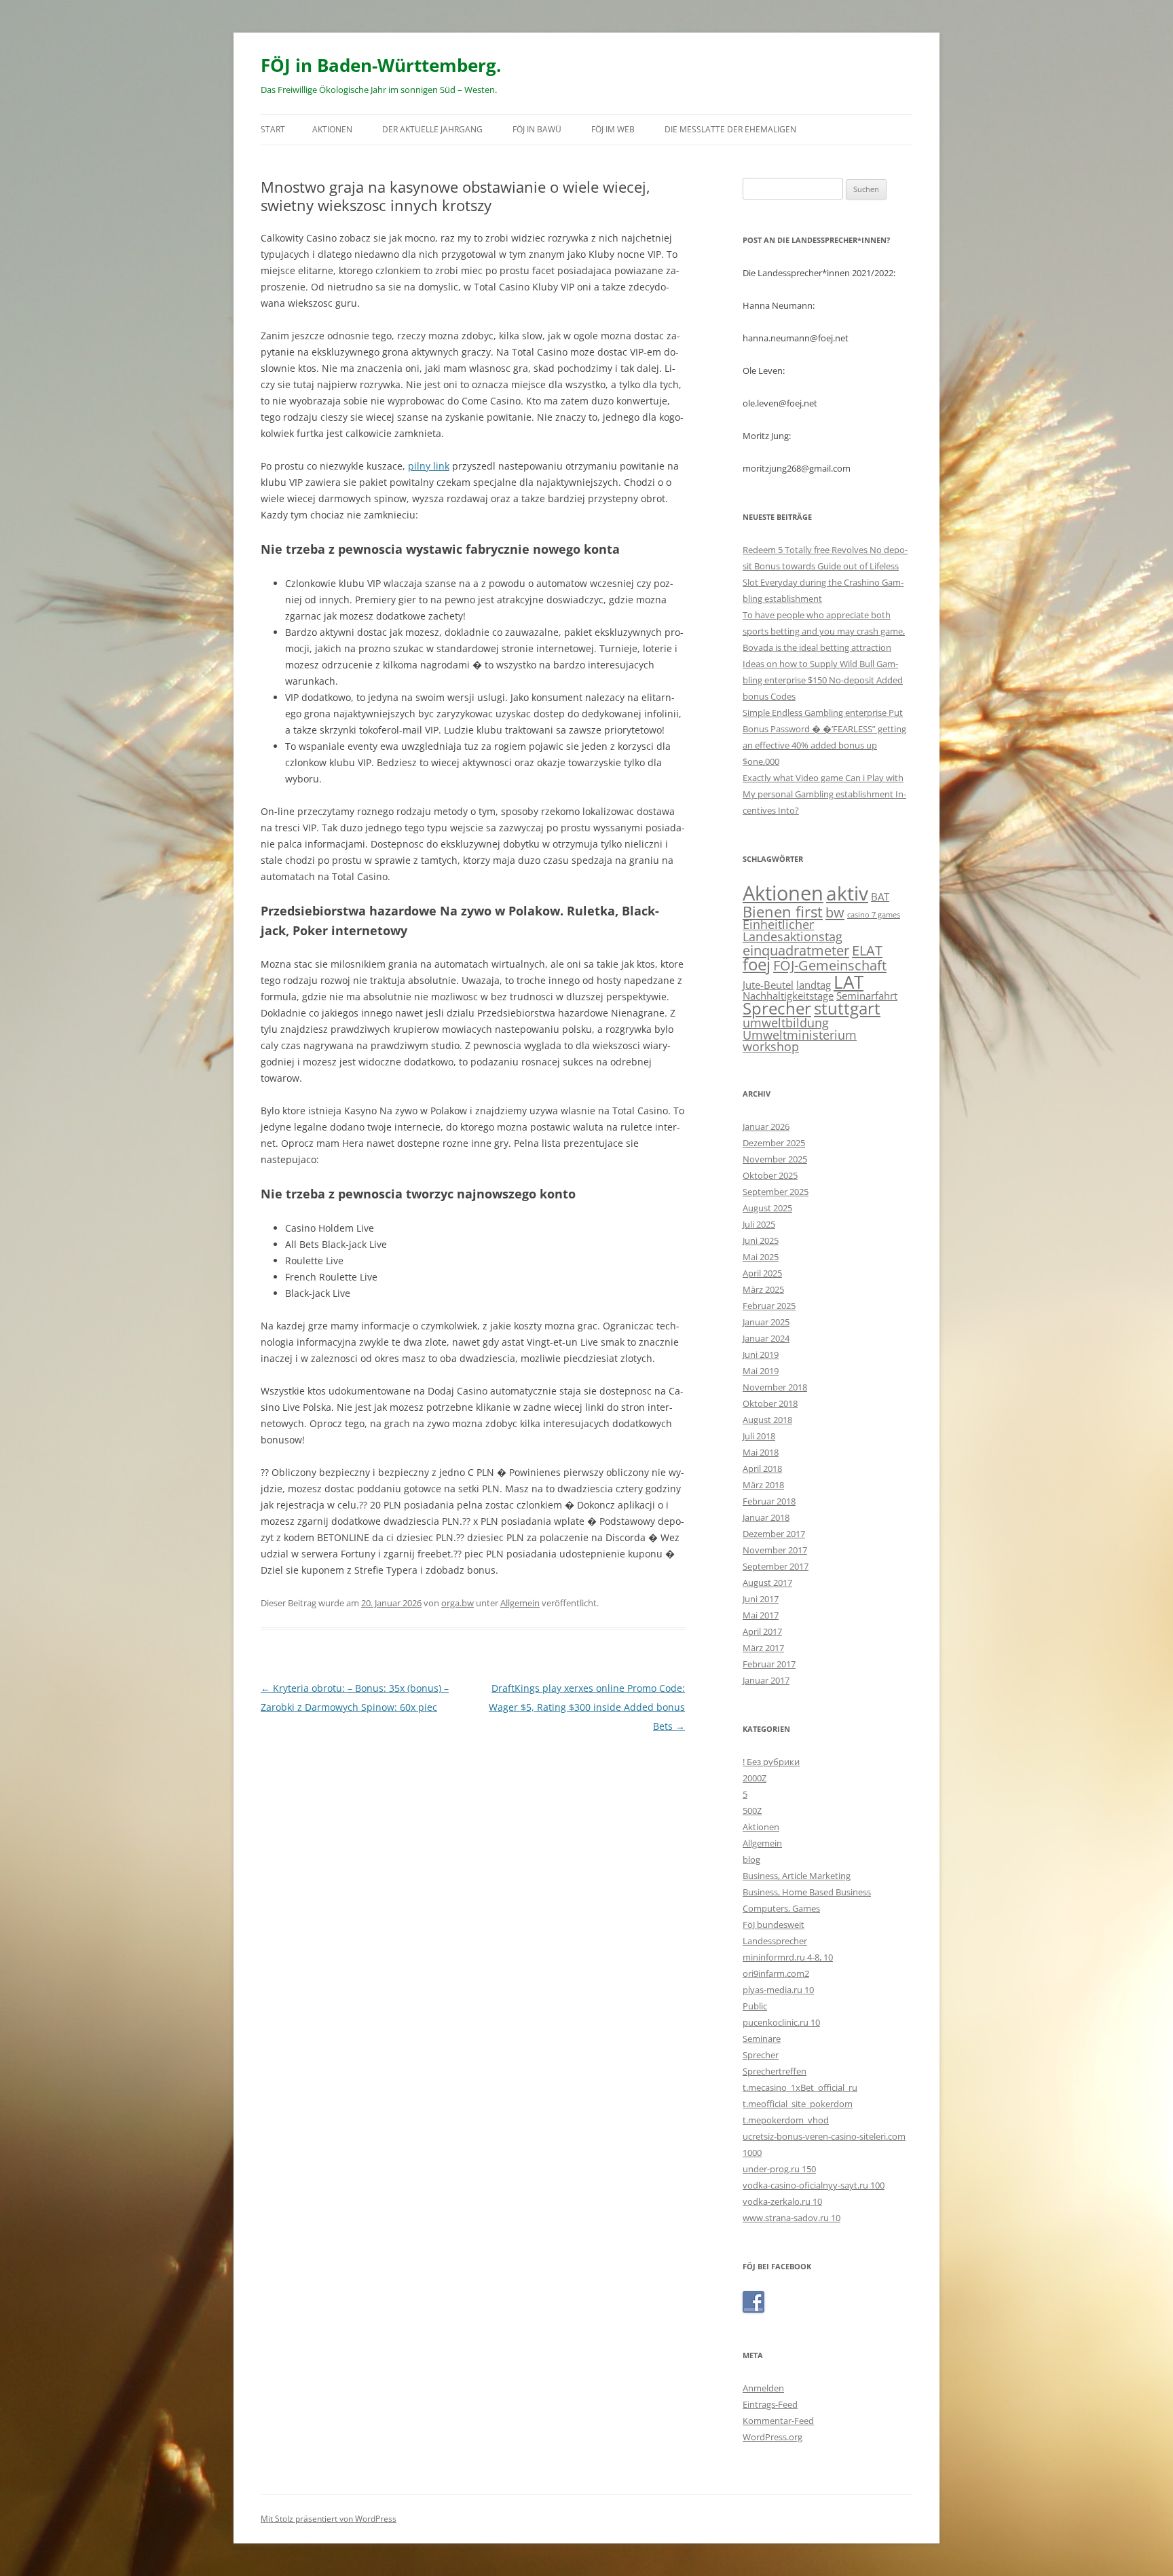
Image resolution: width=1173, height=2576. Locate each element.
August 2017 (767, 1583)
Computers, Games (781, 1908)
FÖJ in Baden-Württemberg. (381, 65)
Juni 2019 (761, 1355)
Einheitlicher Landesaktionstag (793, 930)
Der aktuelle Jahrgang (432, 129)
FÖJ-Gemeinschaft (830, 965)
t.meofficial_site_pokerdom (798, 2104)
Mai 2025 (761, 1257)
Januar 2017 (766, 1680)
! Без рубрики (771, 1762)
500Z (752, 1811)
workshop (771, 1046)
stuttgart (847, 1008)
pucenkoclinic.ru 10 (781, 2022)
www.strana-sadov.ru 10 (792, 2218)
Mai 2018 (761, 1452)
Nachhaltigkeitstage (788, 996)
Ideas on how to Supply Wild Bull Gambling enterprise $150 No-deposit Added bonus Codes (823, 680)
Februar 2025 (769, 1306)
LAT (849, 982)
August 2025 (767, 1208)
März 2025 (763, 1289)
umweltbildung (786, 1023)
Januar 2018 (766, 1517)
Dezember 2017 (774, 1534)
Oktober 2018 (770, 1403)
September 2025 (776, 1192)
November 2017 (775, 1550)
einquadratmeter (796, 950)
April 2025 (762, 1273)
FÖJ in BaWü (537, 129)
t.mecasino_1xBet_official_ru (800, 2087)
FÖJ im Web (613, 129)
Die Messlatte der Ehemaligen (730, 129)
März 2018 (763, 1485)
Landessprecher (775, 1941)
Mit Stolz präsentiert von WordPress (329, 2519)
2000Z (755, 1778)
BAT (880, 896)
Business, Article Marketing (797, 1876)
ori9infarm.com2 (776, 1973)
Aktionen (332, 129)
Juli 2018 (759, 1436)
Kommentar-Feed (778, 2421)
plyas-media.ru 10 (778, 1990)
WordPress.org (772, 2437)
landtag (814, 985)
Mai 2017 (761, 1615)
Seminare (762, 2039)
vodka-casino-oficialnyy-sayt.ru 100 (814, 2185)
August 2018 (767, 1420)
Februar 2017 (769, 1664)
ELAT (867, 950)
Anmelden (763, 2388)
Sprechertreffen (775, 2071)
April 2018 (762, 1469)
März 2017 (763, 1648)
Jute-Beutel (768, 985)
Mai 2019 (761, 1371)
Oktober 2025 (770, 1175)
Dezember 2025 (774, 1143)
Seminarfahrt (867, 996)
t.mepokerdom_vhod (786, 2120)
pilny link (429, 466)
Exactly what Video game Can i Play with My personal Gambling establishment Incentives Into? (824, 794)
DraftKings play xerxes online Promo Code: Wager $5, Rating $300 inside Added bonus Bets (587, 1707)
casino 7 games (874, 915)
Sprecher (777, 1008)
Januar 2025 (766, 1322)
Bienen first (783, 911)
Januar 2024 (766, 1338)
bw (835, 912)
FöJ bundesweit (774, 1925)
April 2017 (762, 1631)
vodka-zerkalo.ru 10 (782, 2201)
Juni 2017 (761, 1599)
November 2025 (775, 1159)
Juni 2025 (761, 1240)
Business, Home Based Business (807, 1892)
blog (751, 1859)
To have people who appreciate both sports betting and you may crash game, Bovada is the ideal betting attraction (824, 631)
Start (273, 129)
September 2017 (776, 1566)
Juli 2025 (759, 1224)
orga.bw (458, 1603)
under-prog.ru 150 (779, 2169)
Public (755, 2006)
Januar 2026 (766, 1126)
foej (757, 964)
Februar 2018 (769, 1501)
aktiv (847, 893)
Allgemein (520, 1603)
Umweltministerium (800, 1035)
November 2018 (775, 1387)
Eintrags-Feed (770, 2404)
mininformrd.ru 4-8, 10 (788, 1957)
